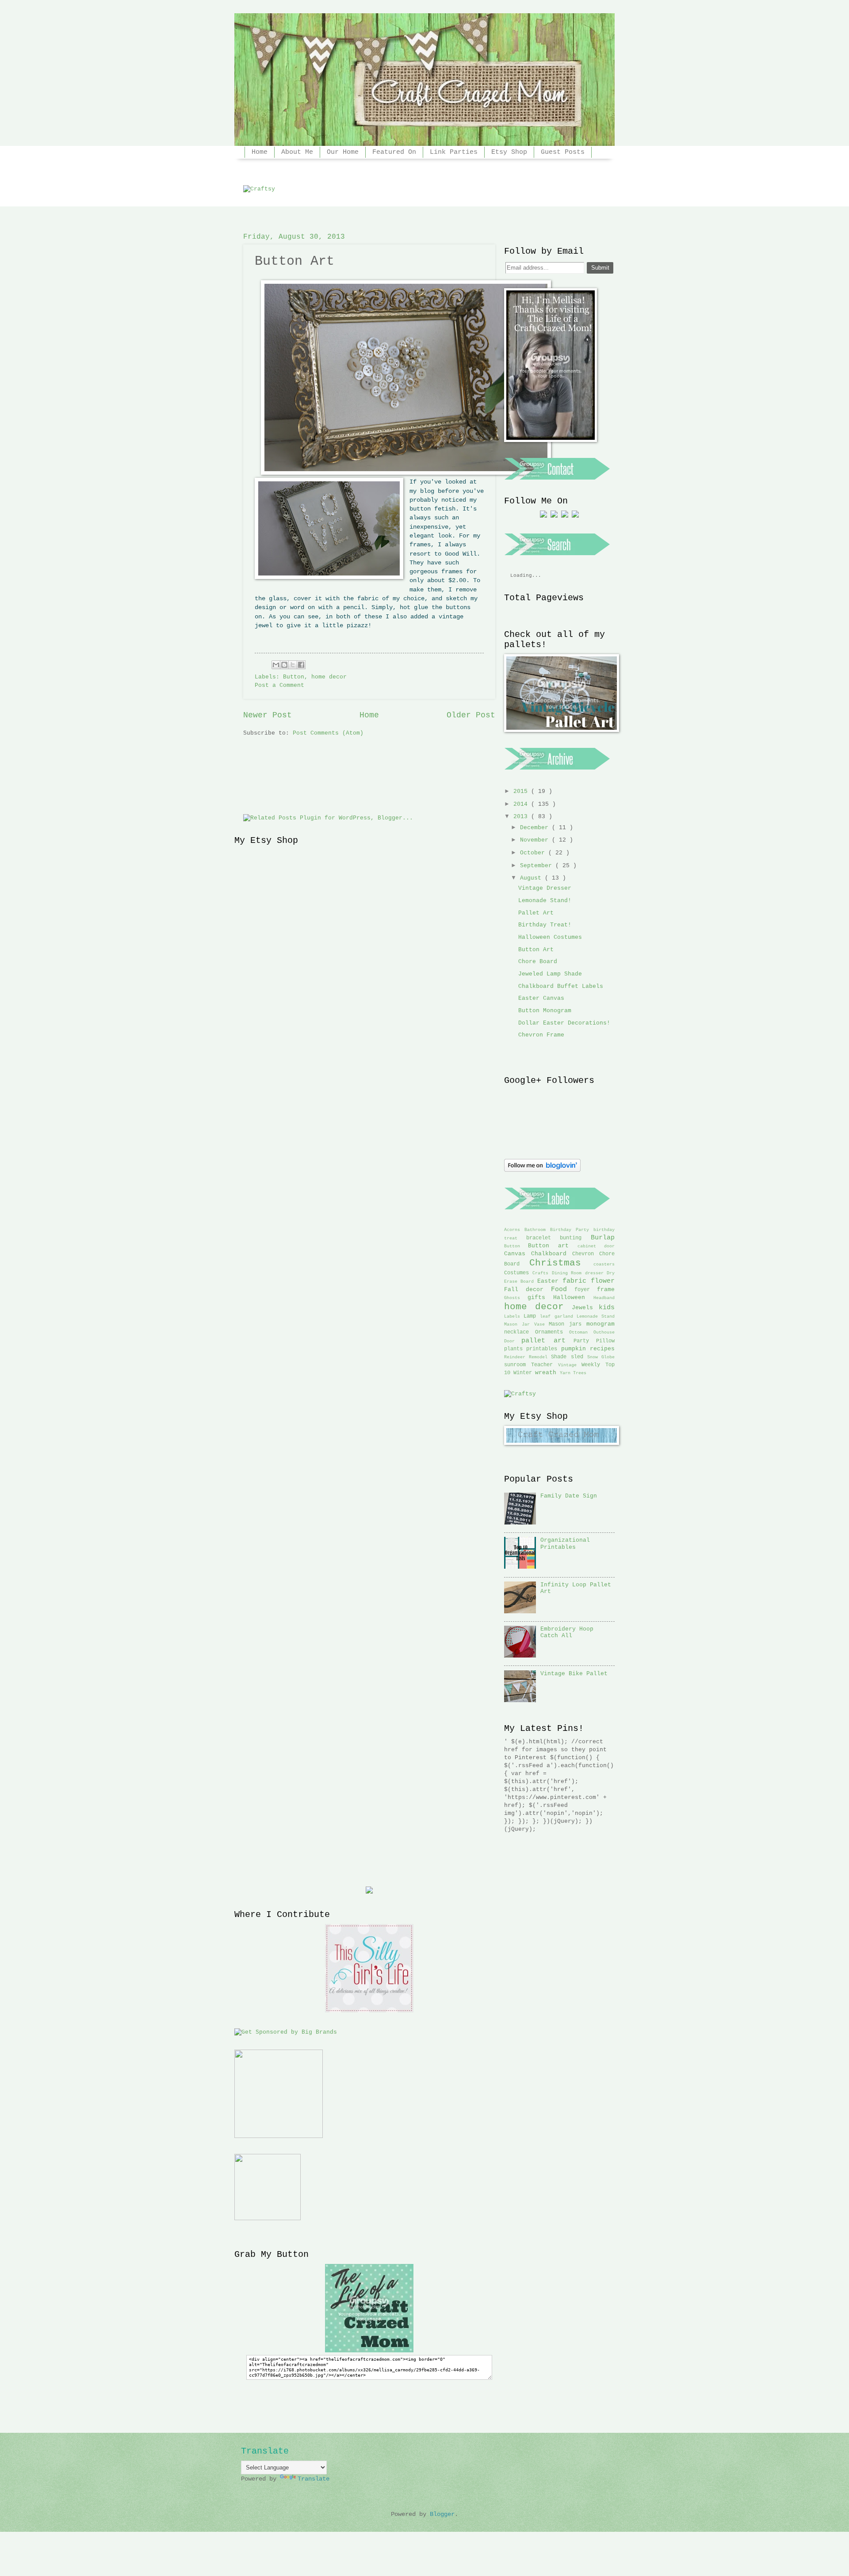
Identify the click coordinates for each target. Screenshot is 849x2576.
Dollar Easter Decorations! (564, 1023)
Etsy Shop (509, 152)
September (538, 866)
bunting (575, 1238)
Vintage (570, 1365)
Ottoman (581, 1332)
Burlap (603, 1238)
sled (579, 1357)
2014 (522, 804)
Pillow (605, 1341)
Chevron (586, 1254)
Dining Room (568, 1273)
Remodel (540, 1357)
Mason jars (568, 1324)
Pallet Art (536, 913)
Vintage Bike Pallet (574, 1674)
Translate (314, 2479)
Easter (550, 1281)
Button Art (536, 950)
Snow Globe (601, 1357)
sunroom (518, 1365)
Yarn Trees (573, 1373)
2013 (522, 817)
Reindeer (516, 1357)
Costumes (518, 1273)
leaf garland (558, 1316)
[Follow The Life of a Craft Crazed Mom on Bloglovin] (542, 1170)
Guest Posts (563, 152)
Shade (561, 1357)
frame (606, 1290)
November (536, 840)
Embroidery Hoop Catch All (567, 1632)
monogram (600, 1324)
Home (260, 152)
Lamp (532, 1316)
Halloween (573, 1298)
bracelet (543, 1238)
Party (585, 1341)
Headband (604, 1298)
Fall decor (528, 1290)
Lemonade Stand (596, 1316)
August (532, 878)
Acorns (514, 1230)
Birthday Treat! (545, 925)
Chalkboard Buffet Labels (561, 986)
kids (607, 1307)
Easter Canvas (541, 998)
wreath (547, 1373)
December (536, 828)
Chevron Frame (541, 1035)
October (534, 853)
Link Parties (454, 152)
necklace (520, 1332)
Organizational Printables (565, 1543)
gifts (541, 1298)
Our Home (343, 152)
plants (515, 1349)
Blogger (442, 2514)
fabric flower (589, 1281)
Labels (514, 1316)
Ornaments (552, 1332)
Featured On (394, 152)
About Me (297, 152)
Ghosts (516, 1298)
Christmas (561, 1263)
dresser (596, 1273)
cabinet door (596, 1246)
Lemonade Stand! (545, 901)
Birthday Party (572, 1230)
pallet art (547, 1341)
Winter (524, 1373)
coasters (604, 1264)
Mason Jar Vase (526, 1324)
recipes (602, 1349)
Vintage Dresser (545, 888)
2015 (522, 791)
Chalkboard (552, 1254)
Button (516, 1246)
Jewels (585, 1308)
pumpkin (576, 1349)
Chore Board (538, 962)
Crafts (542, 1273)
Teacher (545, 1365)
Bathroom (537, 1230)
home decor (538, 1307)
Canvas (518, 1254)
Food (563, 1289)
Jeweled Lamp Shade (550, 974)
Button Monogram (545, 1011)
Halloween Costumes (550, 937)
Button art (553, 1246)
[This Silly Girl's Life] (369, 2011)
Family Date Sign (569, 1496)
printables (543, 1349)
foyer (586, 1290)
